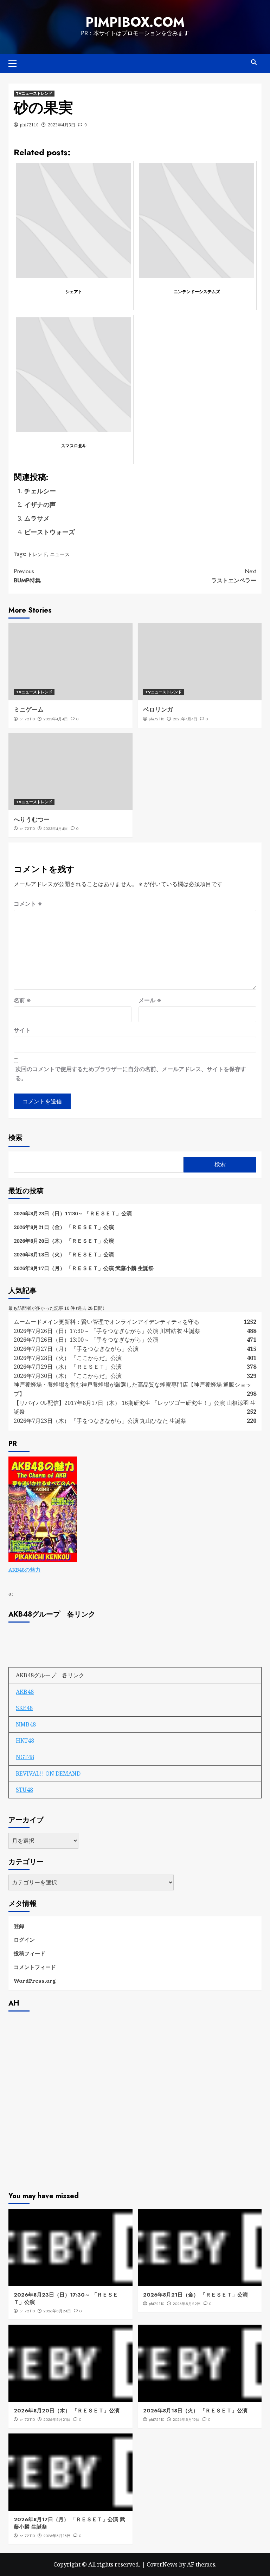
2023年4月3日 (62, 125)
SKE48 (24, 1708)
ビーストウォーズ (50, 532)
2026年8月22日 (187, 2304)
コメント (28, 904)
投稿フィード (30, 1953)
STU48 (24, 1790)
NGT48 (25, 1757)
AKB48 (25, 1692)
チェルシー (40, 491)
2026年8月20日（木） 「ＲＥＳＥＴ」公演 (64, 1241)
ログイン (24, 1940)
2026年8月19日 (186, 2419)
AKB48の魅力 (24, 1570)
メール (150, 1000)
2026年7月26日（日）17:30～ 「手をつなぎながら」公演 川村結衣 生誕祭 (107, 1331)
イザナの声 (40, 504)
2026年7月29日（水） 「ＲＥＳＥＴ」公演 (68, 1367)
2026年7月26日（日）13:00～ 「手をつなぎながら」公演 (86, 1340)
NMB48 (26, 1724)
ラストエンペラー (234, 576)
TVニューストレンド (34, 93)
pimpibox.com (135, 22)
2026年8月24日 (57, 2311)
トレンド (37, 554)
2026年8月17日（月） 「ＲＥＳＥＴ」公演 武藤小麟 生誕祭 (84, 1268)
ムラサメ (37, 518)
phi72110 (29, 125)
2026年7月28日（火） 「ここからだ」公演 (68, 1358)
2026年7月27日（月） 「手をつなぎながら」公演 (76, 1349)
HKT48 (25, 1741)
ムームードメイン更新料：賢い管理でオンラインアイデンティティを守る (107, 1322)
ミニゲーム (29, 709)
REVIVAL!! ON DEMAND (48, 1774)
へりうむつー (32, 819)
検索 (15, 1138)
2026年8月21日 (57, 2419)
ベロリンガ (158, 709)
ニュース (60, 554)
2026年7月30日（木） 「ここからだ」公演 (68, 1376)
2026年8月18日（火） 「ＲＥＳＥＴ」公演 (64, 1254)
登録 (19, 1926)
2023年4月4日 (56, 719)
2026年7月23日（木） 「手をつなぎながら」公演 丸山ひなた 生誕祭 (100, 1421)
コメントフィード (35, 1967)
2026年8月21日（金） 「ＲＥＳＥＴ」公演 (64, 1227)
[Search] (254, 62)
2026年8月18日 (57, 2536)
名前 (22, 1000)
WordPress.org (35, 1981)
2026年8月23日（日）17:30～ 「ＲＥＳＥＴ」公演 (73, 1213)
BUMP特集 (27, 576)
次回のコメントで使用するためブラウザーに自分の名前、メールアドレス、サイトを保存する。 (131, 1074)
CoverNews (162, 2564)
